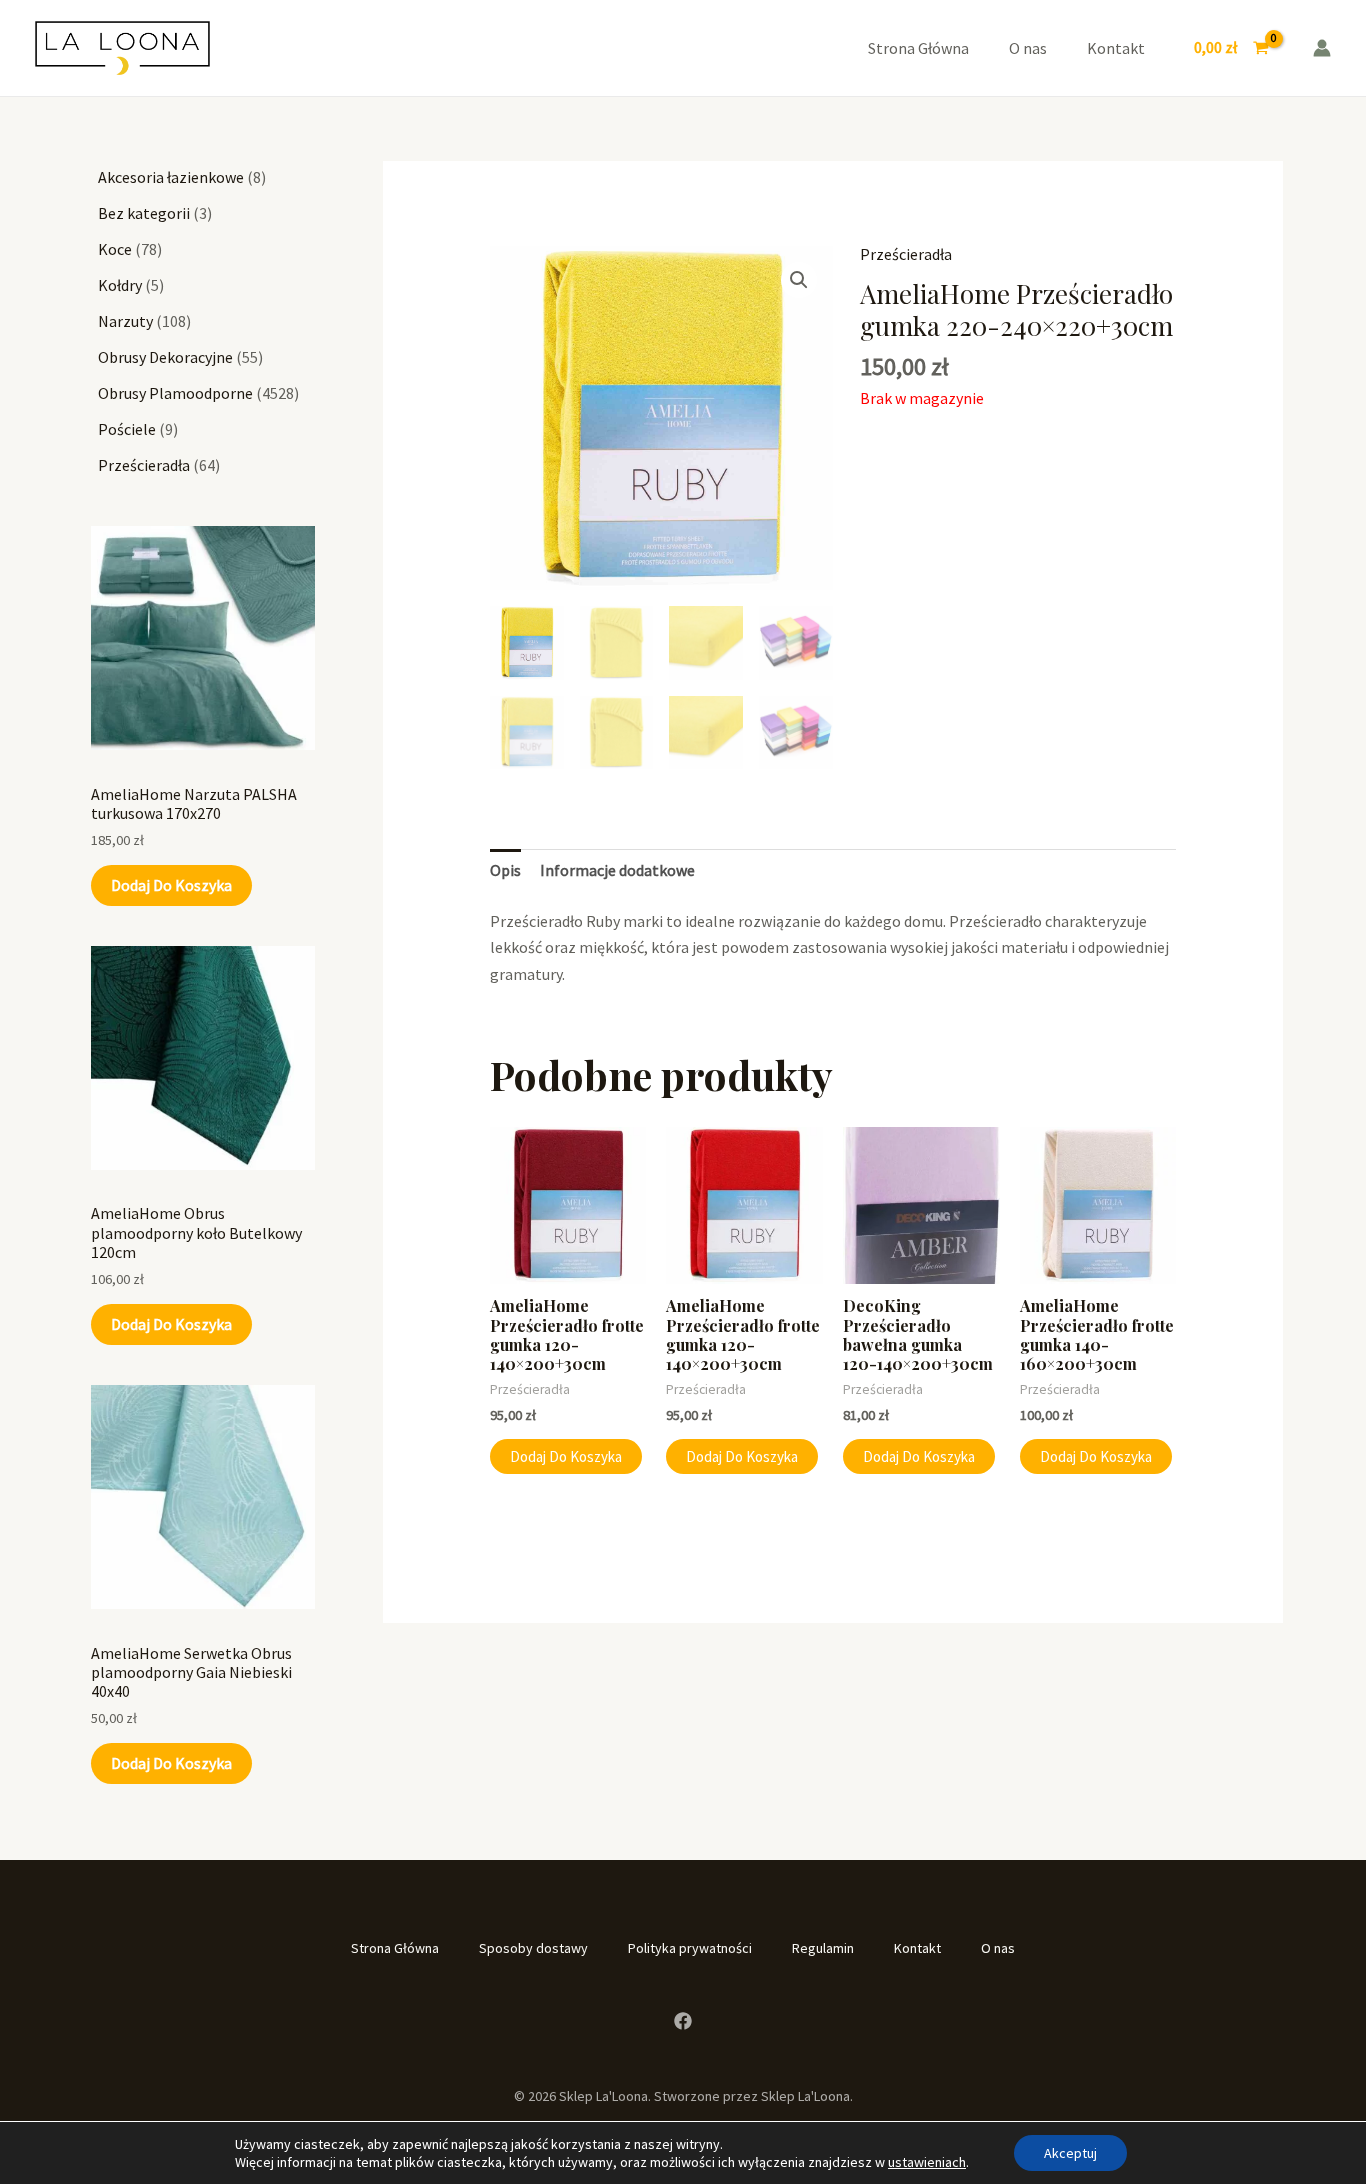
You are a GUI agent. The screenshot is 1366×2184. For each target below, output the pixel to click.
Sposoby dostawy (533, 1948)
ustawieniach (927, 2162)
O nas (1028, 48)
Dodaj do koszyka (171, 885)
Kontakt (1116, 48)
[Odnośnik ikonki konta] (1322, 48)
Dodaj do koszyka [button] (566, 1456)
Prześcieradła (906, 254)
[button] (799, 280)
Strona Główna (918, 48)
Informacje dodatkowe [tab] (617, 870)
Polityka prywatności (690, 1948)
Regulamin (823, 1948)
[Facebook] (683, 2021)
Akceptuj (1070, 2153)
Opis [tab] (505, 870)
